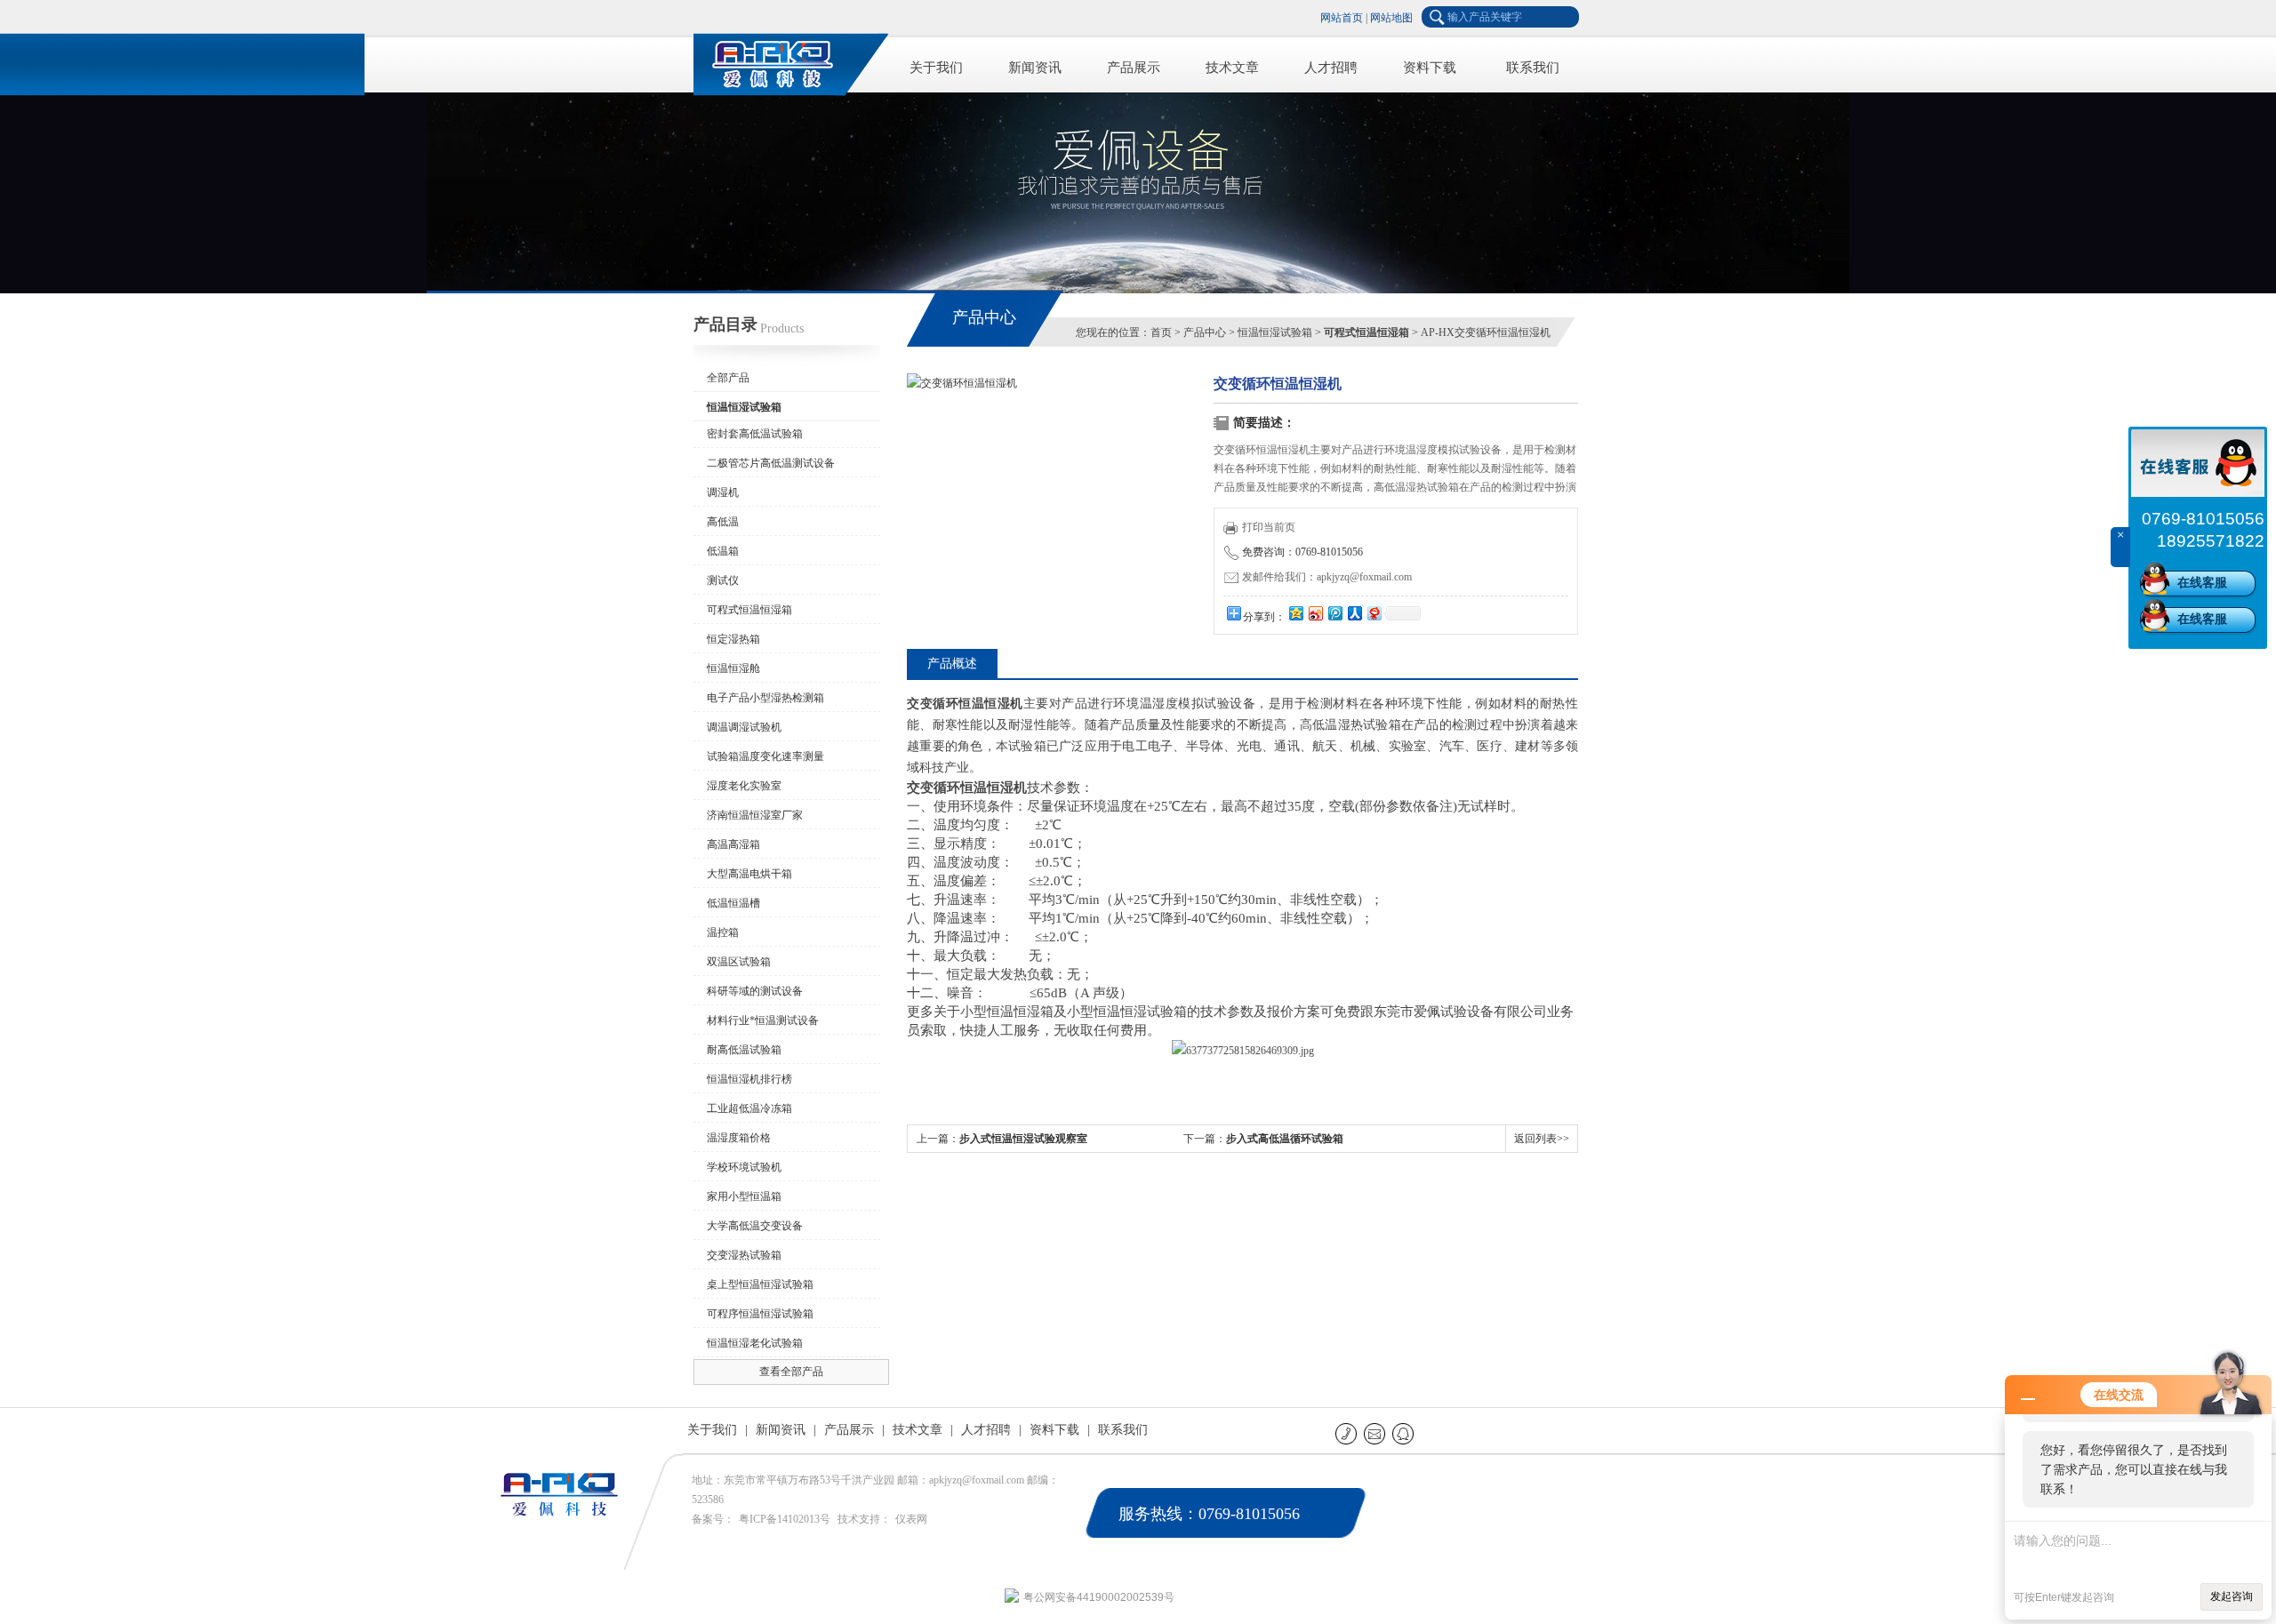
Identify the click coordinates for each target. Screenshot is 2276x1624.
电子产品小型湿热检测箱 (765, 698)
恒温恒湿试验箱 (1275, 332)
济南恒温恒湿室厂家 (755, 815)
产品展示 (1134, 68)
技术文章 (1232, 68)
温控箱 (723, 932)
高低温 (723, 522)
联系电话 (1347, 1433)
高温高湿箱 (733, 844)
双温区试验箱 (739, 962)
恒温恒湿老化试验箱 (755, 1343)
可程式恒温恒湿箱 (749, 610)
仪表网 (911, 1519)
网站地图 (1391, 18)
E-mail (1376, 1433)
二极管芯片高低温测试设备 (771, 463)
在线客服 (2202, 583)
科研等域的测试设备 (755, 991)
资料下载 (1430, 68)
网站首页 (1342, 18)
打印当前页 (1269, 527)
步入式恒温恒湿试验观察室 (1023, 1139)
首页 (1161, 332)
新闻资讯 (1035, 68)
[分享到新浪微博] (1315, 613)
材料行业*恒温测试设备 (763, 1020)
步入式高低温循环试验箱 (1285, 1139)
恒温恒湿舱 (733, 668)
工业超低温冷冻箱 (749, 1108)
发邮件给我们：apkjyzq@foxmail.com (1327, 577)
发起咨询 (2232, 1596)
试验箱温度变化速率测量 (765, 756)
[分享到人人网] (1354, 613)
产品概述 (952, 664)
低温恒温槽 (733, 903)
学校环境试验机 (744, 1167)
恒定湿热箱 (733, 639)
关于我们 (936, 68)
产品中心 (1205, 332)
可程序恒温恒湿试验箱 (760, 1314)
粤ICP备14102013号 (785, 1519)
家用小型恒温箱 (744, 1196)
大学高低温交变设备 (755, 1226)
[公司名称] (782, 62)
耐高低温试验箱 (744, 1050)
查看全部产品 (791, 1372)
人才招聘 (1331, 68)
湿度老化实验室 (744, 786)
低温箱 (723, 551)
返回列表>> (1542, 1139)
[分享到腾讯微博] (1334, 613)
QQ (1404, 1433)
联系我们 (1533, 68)
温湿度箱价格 (739, 1138)
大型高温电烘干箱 (749, 874)
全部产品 (728, 378)
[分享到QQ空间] (1295, 613)
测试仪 (723, 580)
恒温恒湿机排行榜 (749, 1079)
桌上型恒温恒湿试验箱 (760, 1284)
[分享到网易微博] (1374, 613)
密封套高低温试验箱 (755, 434)
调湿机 (723, 492)
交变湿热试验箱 (744, 1255)
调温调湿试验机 (744, 727)
